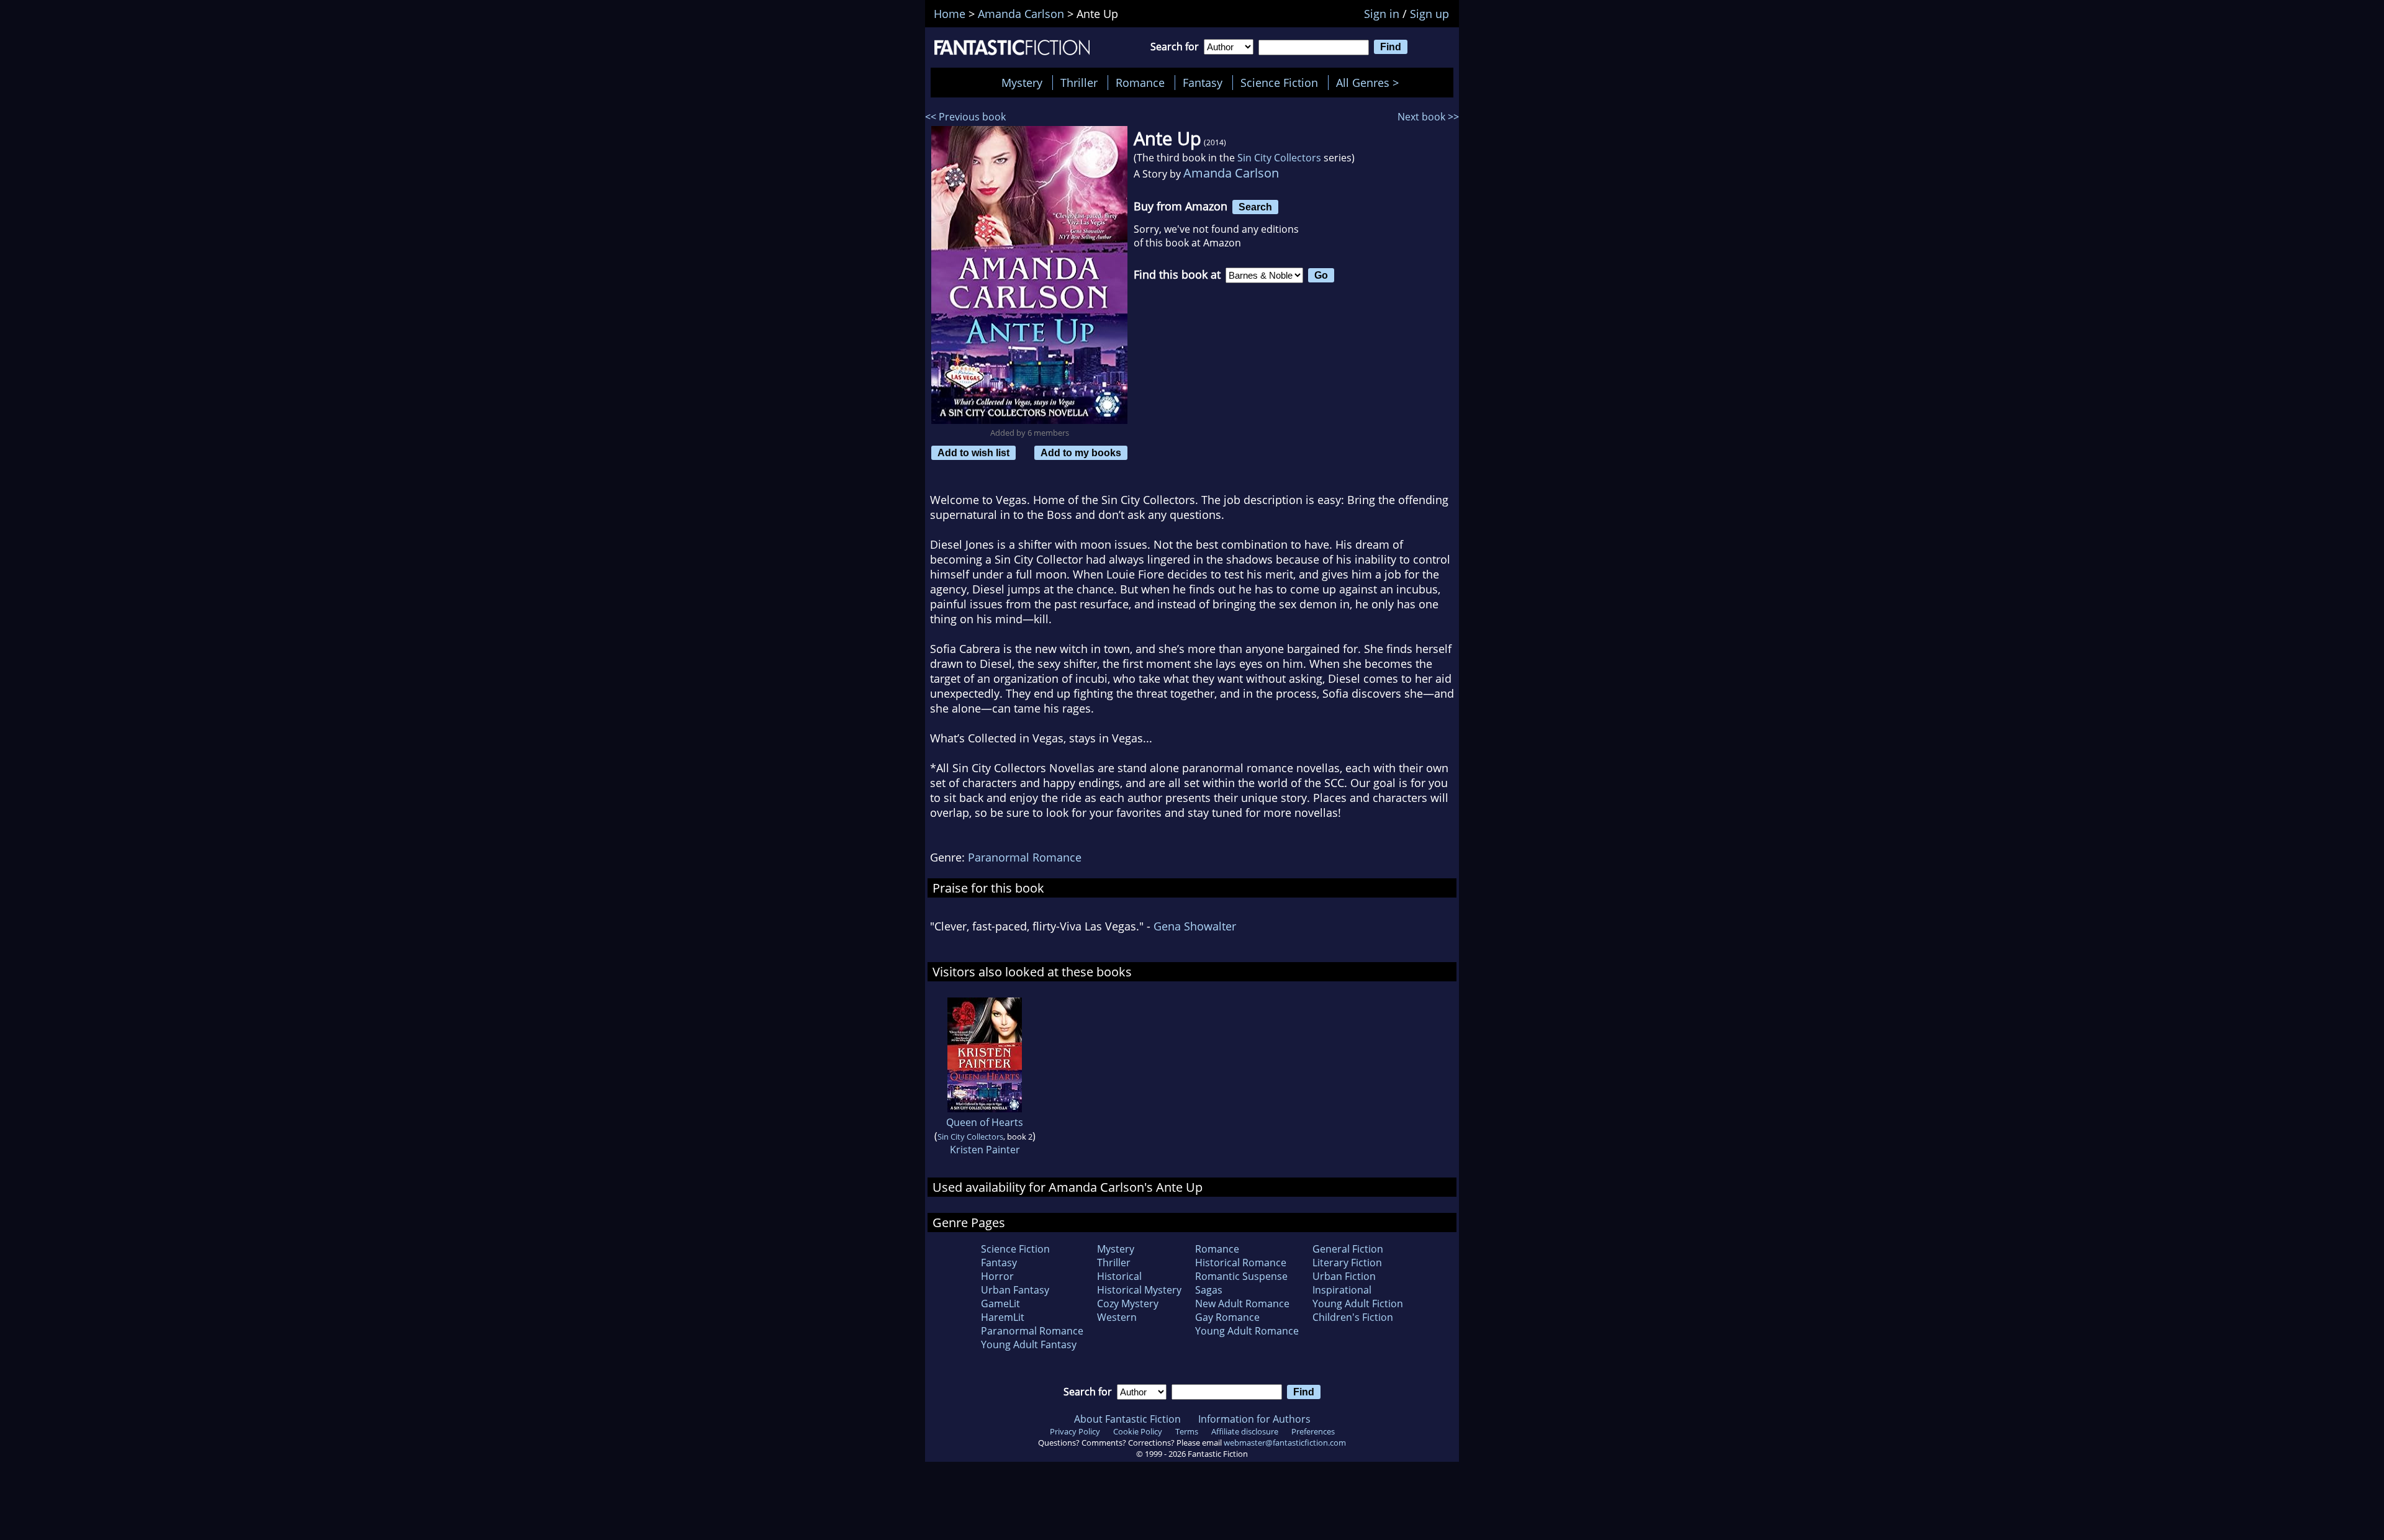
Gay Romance (1227, 1317)
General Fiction (1348, 1249)
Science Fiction (1279, 83)
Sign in (1382, 14)
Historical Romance (1241, 1263)
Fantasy (1203, 83)
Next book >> (1428, 117)
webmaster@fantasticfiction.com (1285, 1443)
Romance (1140, 83)
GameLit (1000, 1304)
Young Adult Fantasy (1029, 1344)
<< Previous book (965, 117)
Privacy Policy (1075, 1431)
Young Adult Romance (1247, 1331)
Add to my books (1081, 453)
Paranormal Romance (1025, 857)
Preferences (1313, 1431)
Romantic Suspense (1241, 1276)
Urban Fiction (1344, 1276)
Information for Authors (1254, 1419)
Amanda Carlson (1231, 173)
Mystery (1022, 83)
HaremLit (1003, 1317)
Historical (1119, 1276)
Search (1255, 207)
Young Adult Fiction (1358, 1304)
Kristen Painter (985, 1150)
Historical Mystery (1139, 1290)
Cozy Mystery (1128, 1304)
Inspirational (1342, 1290)
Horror (997, 1276)
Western (1117, 1317)
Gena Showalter (1195, 926)
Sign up (1429, 14)
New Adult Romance (1242, 1304)
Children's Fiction (1353, 1317)
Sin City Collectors (1279, 158)
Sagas (1209, 1290)
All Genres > (1370, 83)
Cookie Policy (1138, 1431)
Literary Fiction (1347, 1263)
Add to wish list (973, 453)
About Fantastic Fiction (1127, 1419)
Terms (1187, 1431)
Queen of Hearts (985, 1122)
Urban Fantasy (1015, 1290)
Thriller (1079, 83)
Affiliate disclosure (1245, 1431)
